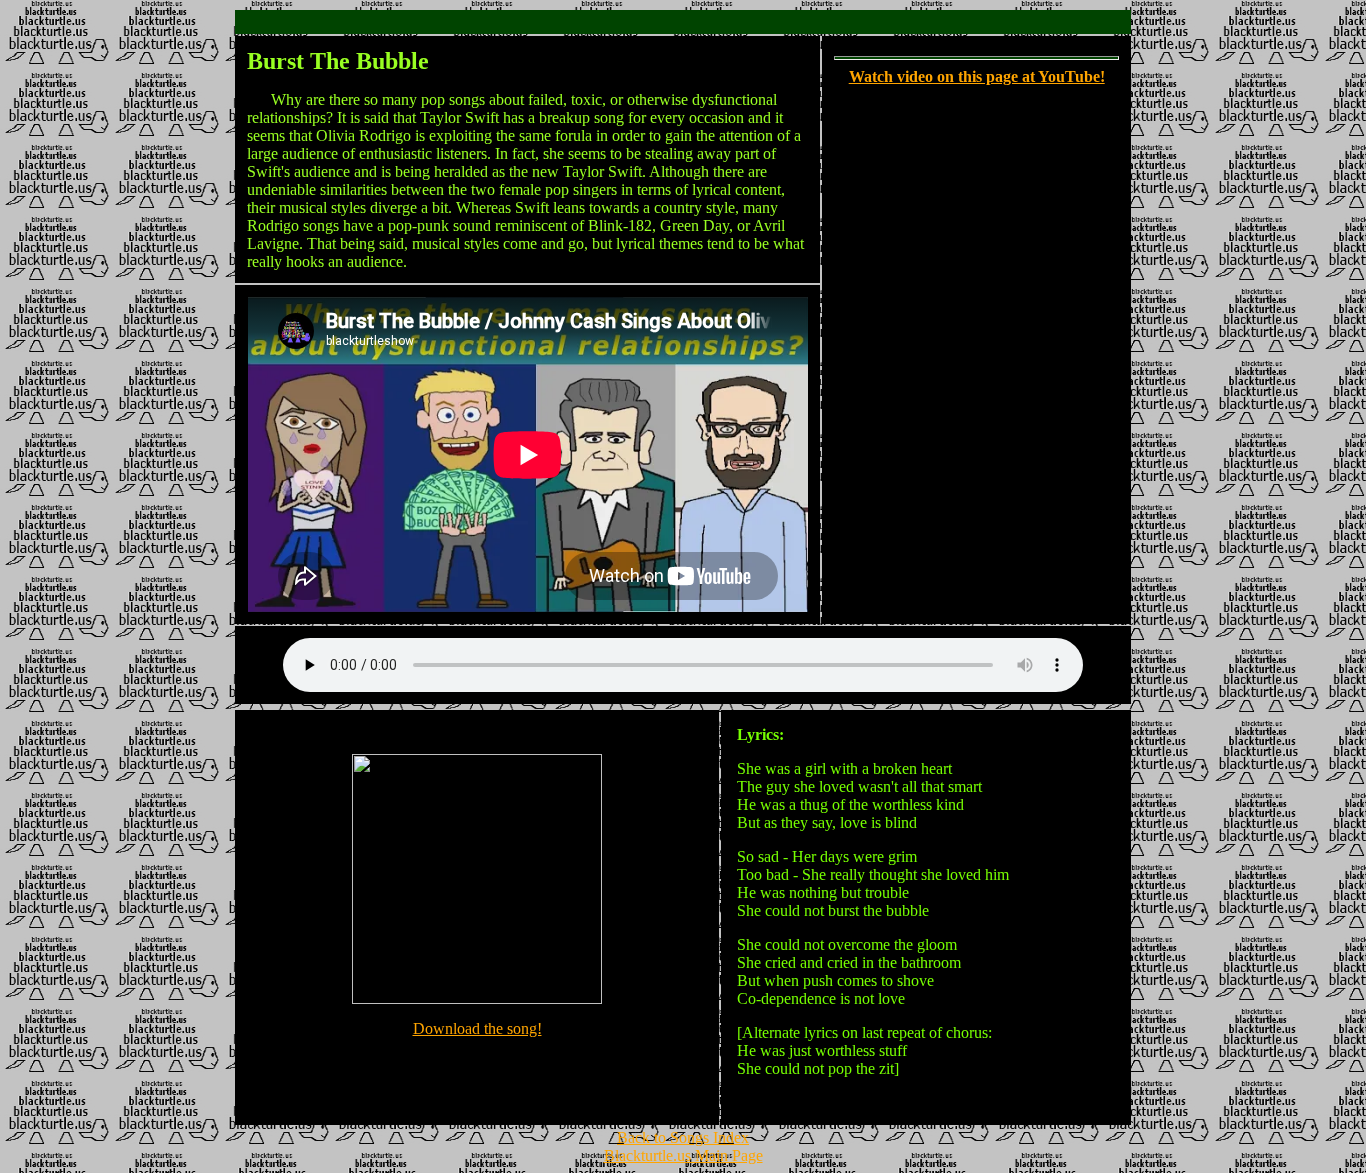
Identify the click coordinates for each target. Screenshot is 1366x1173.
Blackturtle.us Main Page (683, 1155)
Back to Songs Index (683, 1137)
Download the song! (477, 1028)
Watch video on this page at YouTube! (977, 76)
